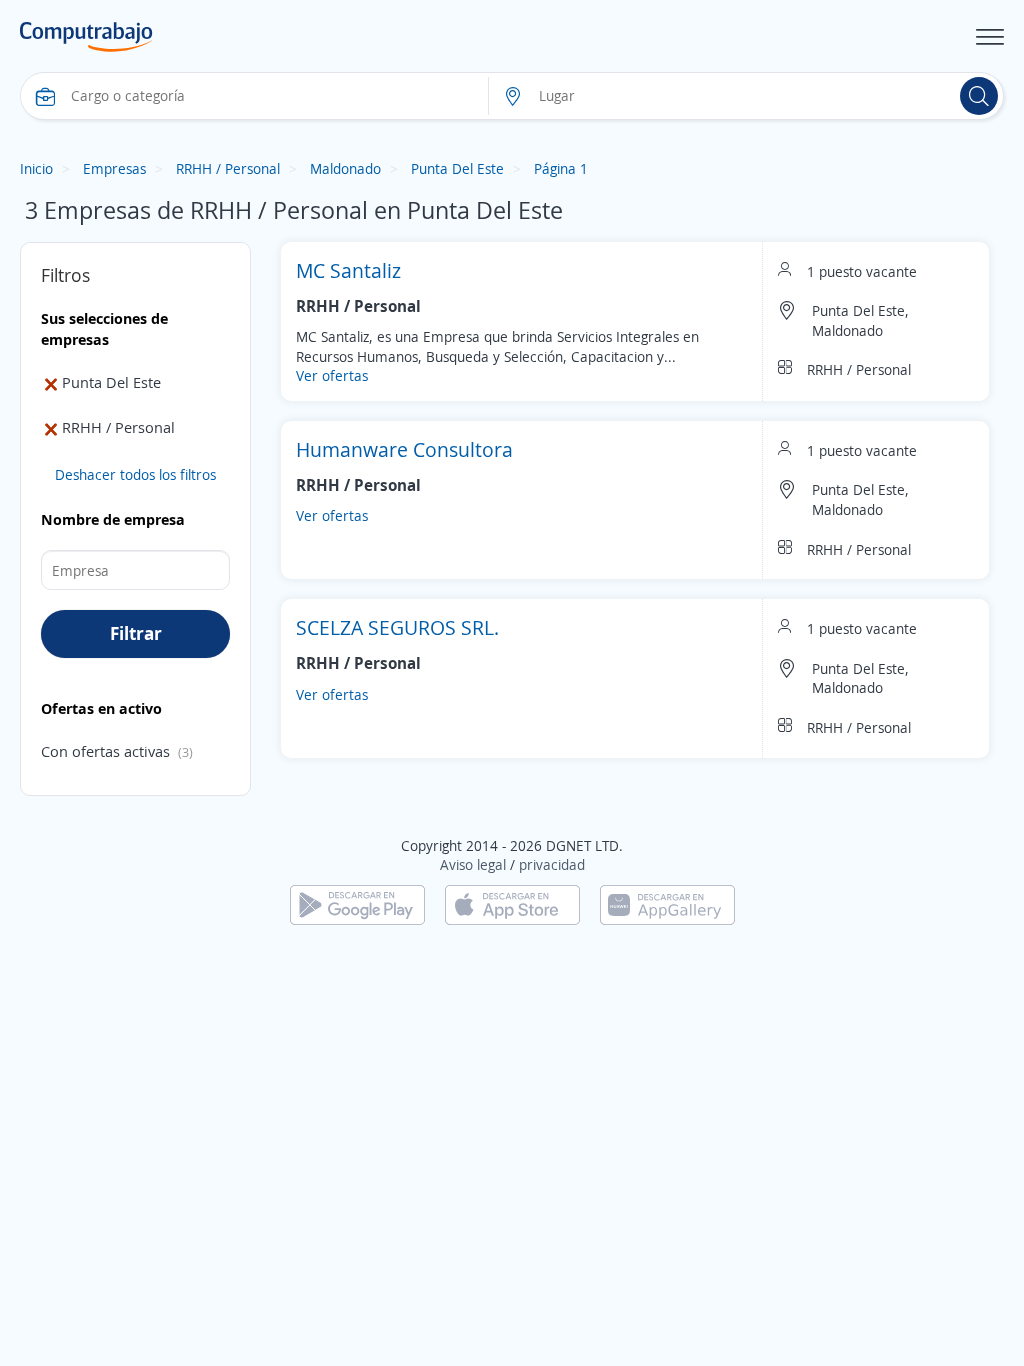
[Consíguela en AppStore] (512, 903)
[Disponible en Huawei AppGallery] (667, 903)
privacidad (552, 864)
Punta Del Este (457, 168)
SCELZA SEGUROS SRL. (397, 627)
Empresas (114, 168)
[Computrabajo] (86, 37)
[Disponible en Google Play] (357, 903)
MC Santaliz (348, 270)
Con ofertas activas (105, 751)
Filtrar (136, 633)
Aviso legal (473, 864)
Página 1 (561, 168)
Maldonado (345, 168)
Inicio (36, 168)
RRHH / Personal (228, 168)
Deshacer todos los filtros (135, 474)
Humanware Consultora (404, 449)
